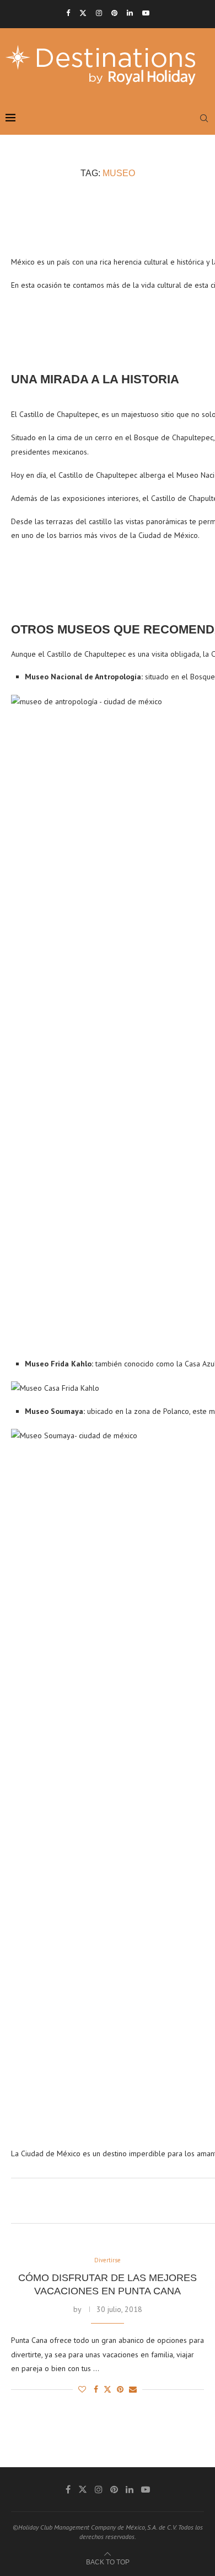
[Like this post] (82, 2389)
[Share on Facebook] (96, 2389)
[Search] (204, 118)
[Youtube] (146, 13)
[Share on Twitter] (108, 2389)
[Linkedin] (130, 13)
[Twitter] (83, 13)
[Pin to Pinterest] (120, 2389)
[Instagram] (99, 13)
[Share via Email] (133, 2389)
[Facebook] (68, 13)
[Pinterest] (114, 13)
